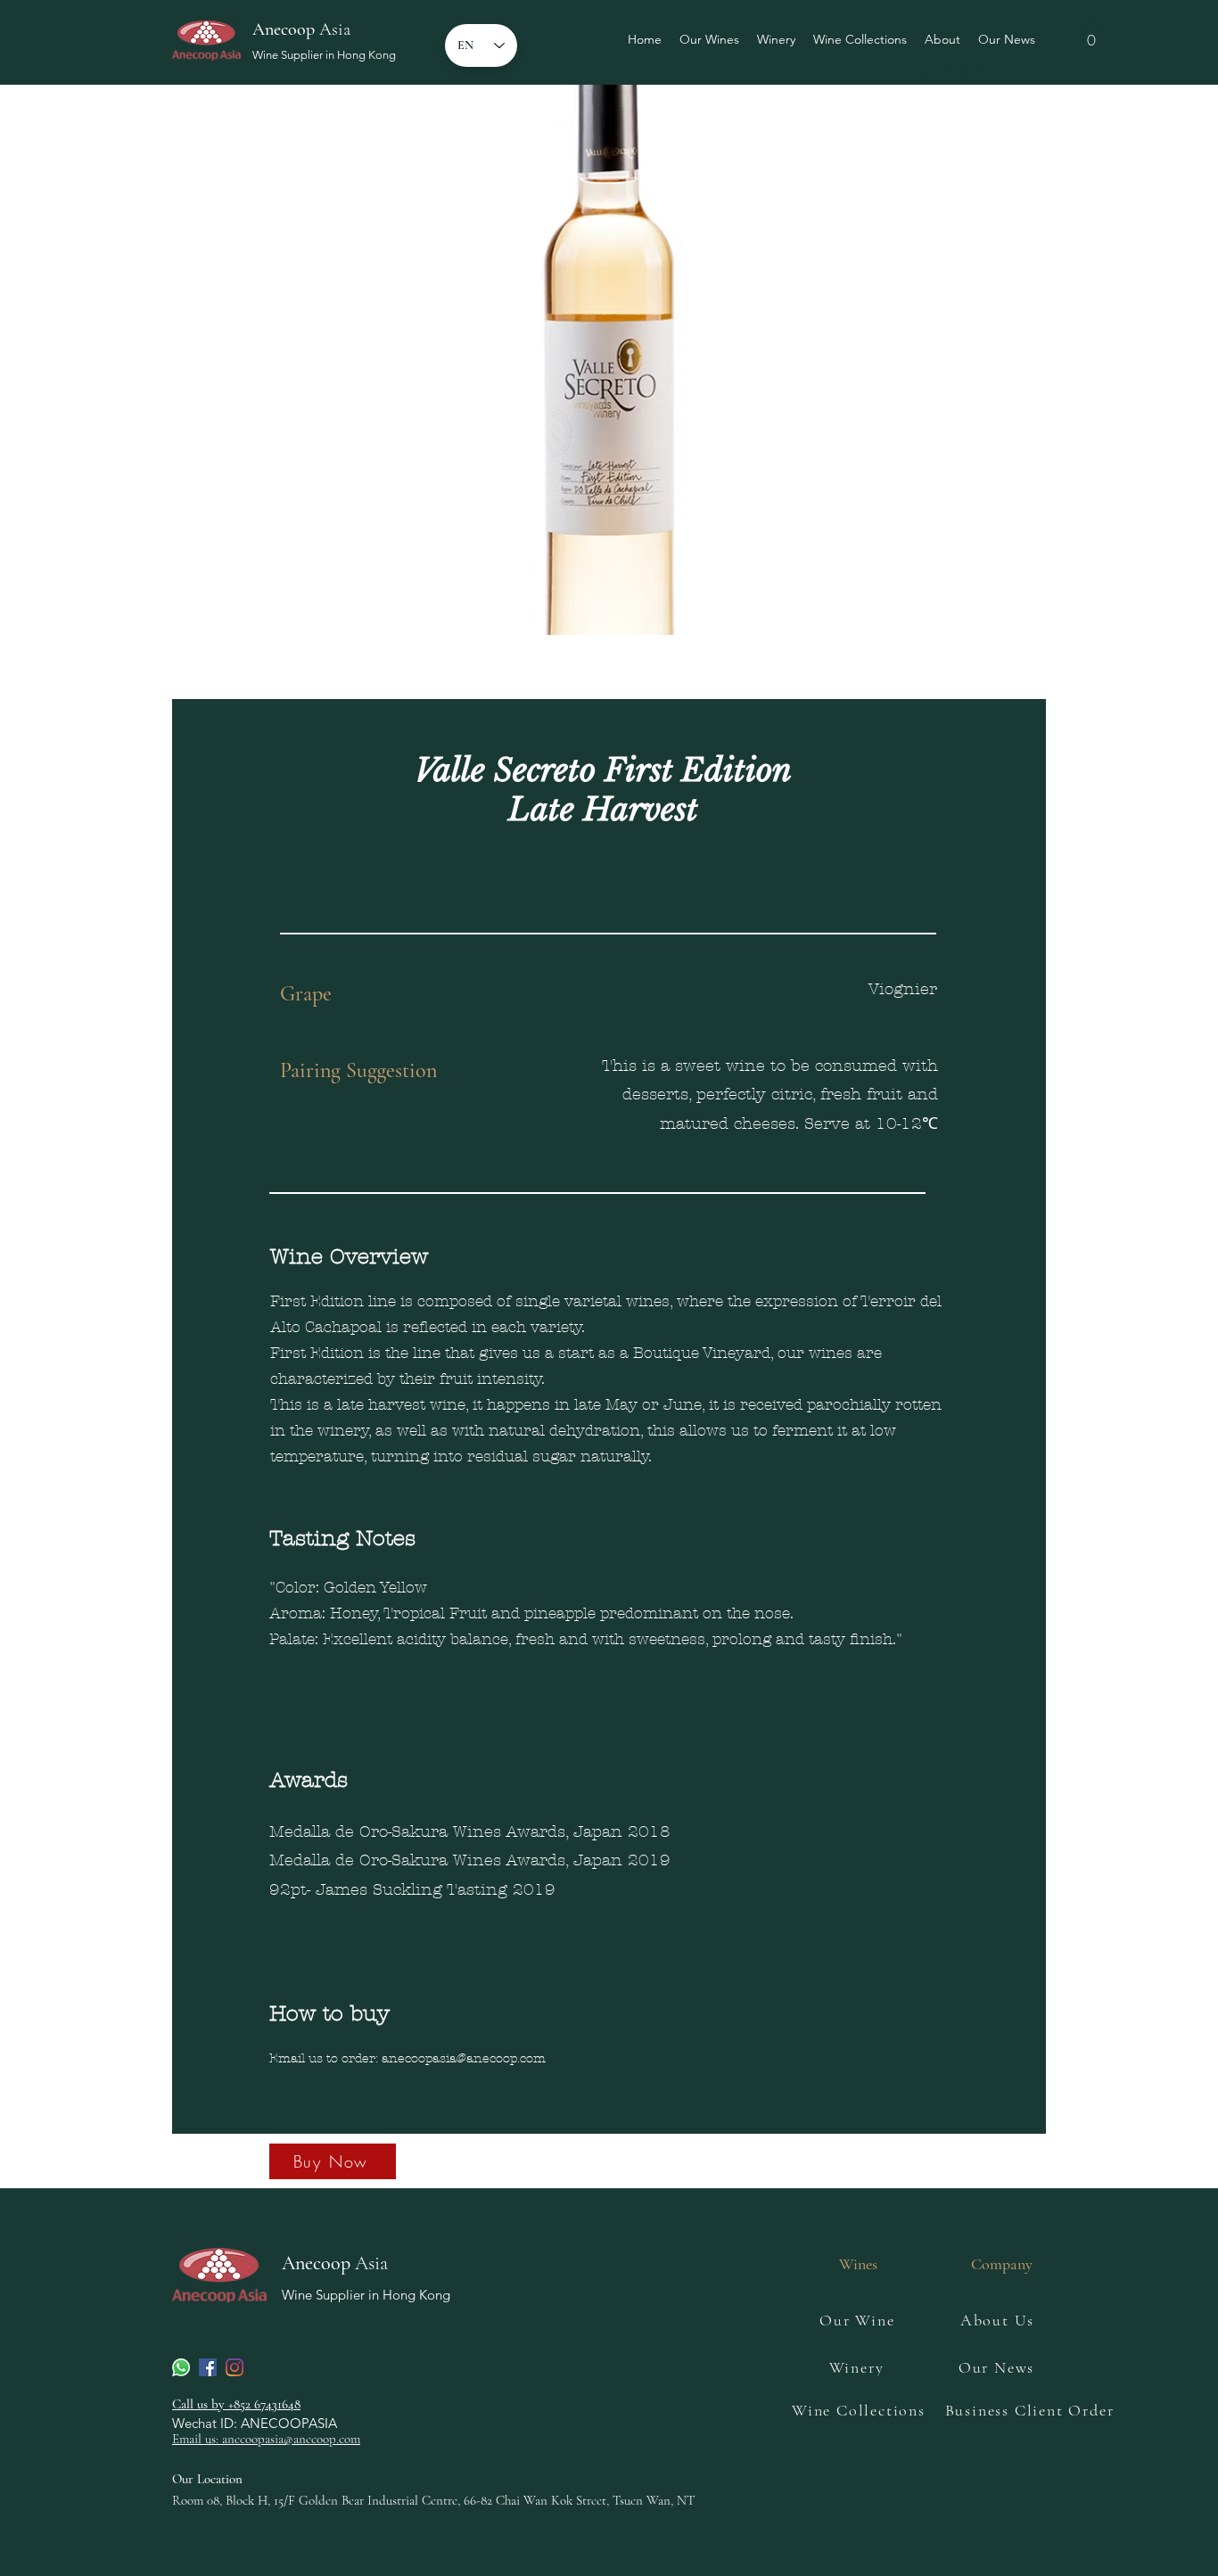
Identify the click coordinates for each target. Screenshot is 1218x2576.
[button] (1091, 34)
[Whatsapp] (181, 2367)
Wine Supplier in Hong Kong (324, 55)
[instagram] (235, 2367)
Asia (301, 29)
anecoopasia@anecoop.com (464, 2058)
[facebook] (208, 2367)
